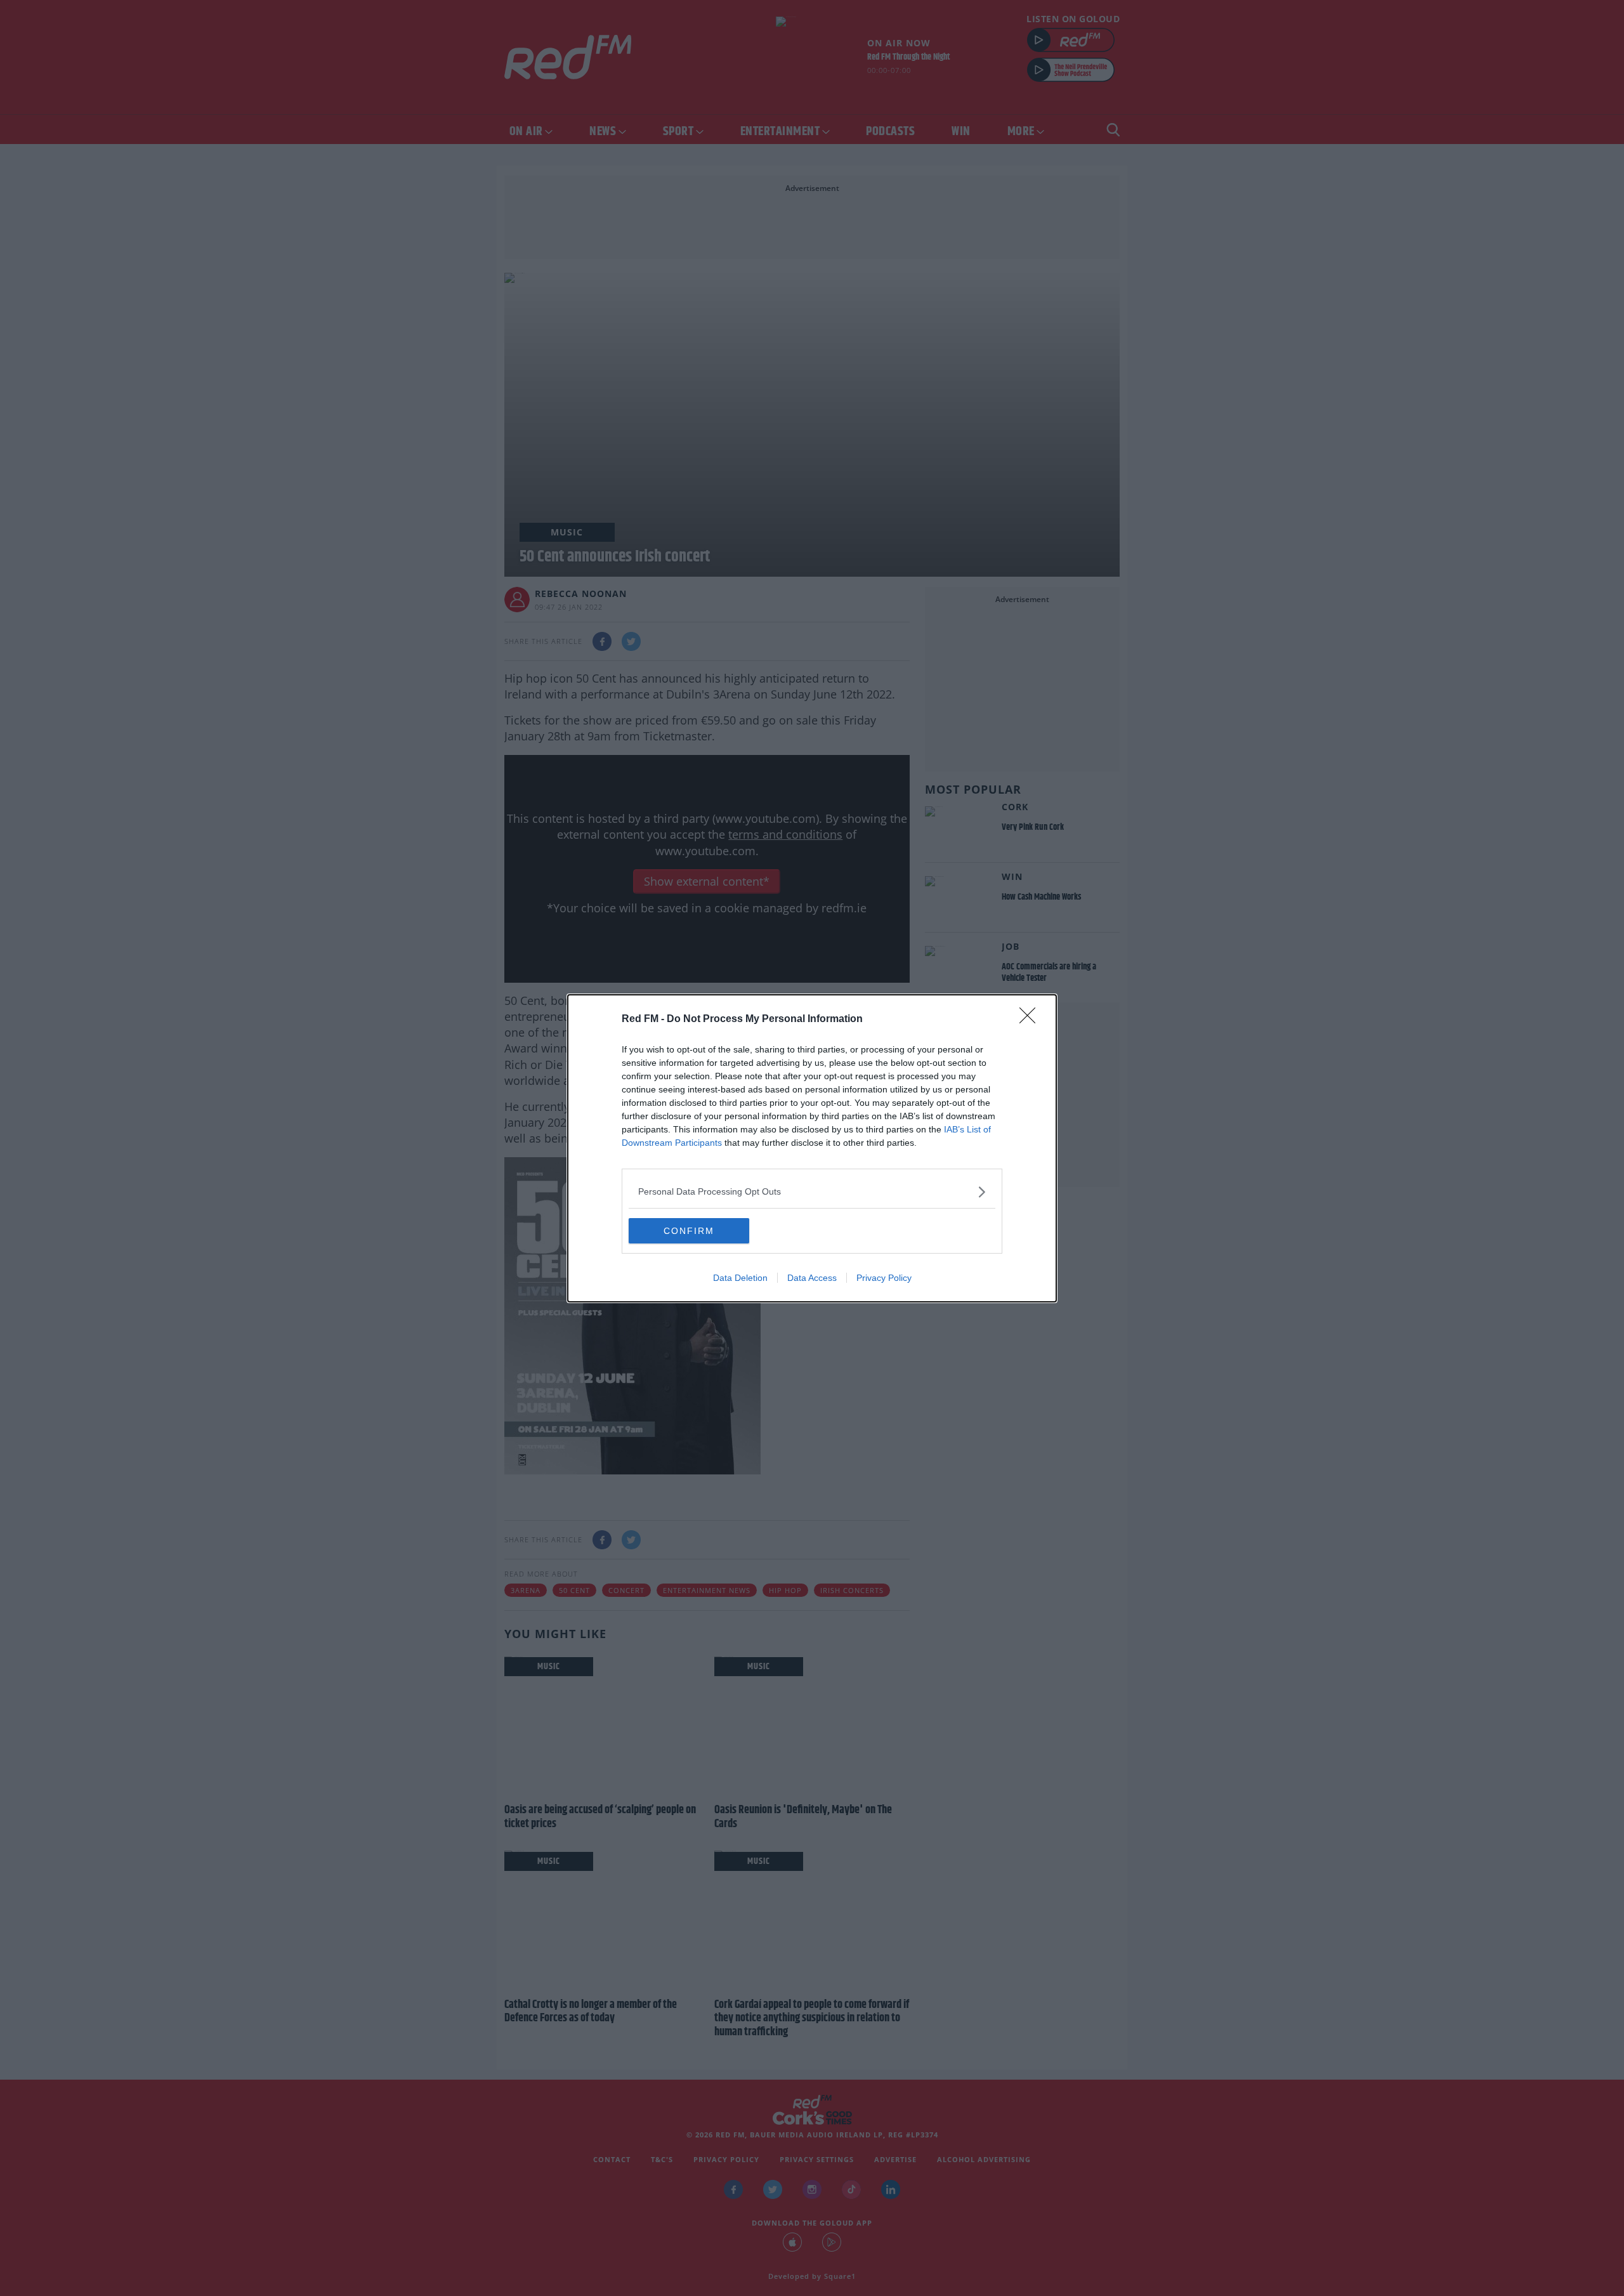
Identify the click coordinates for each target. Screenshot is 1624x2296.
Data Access (812, 1278)
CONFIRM (689, 1231)
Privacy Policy (884, 1278)
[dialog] (812, 1148)
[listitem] (812, 1192)
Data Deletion (740, 1278)
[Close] (1031, 1020)
